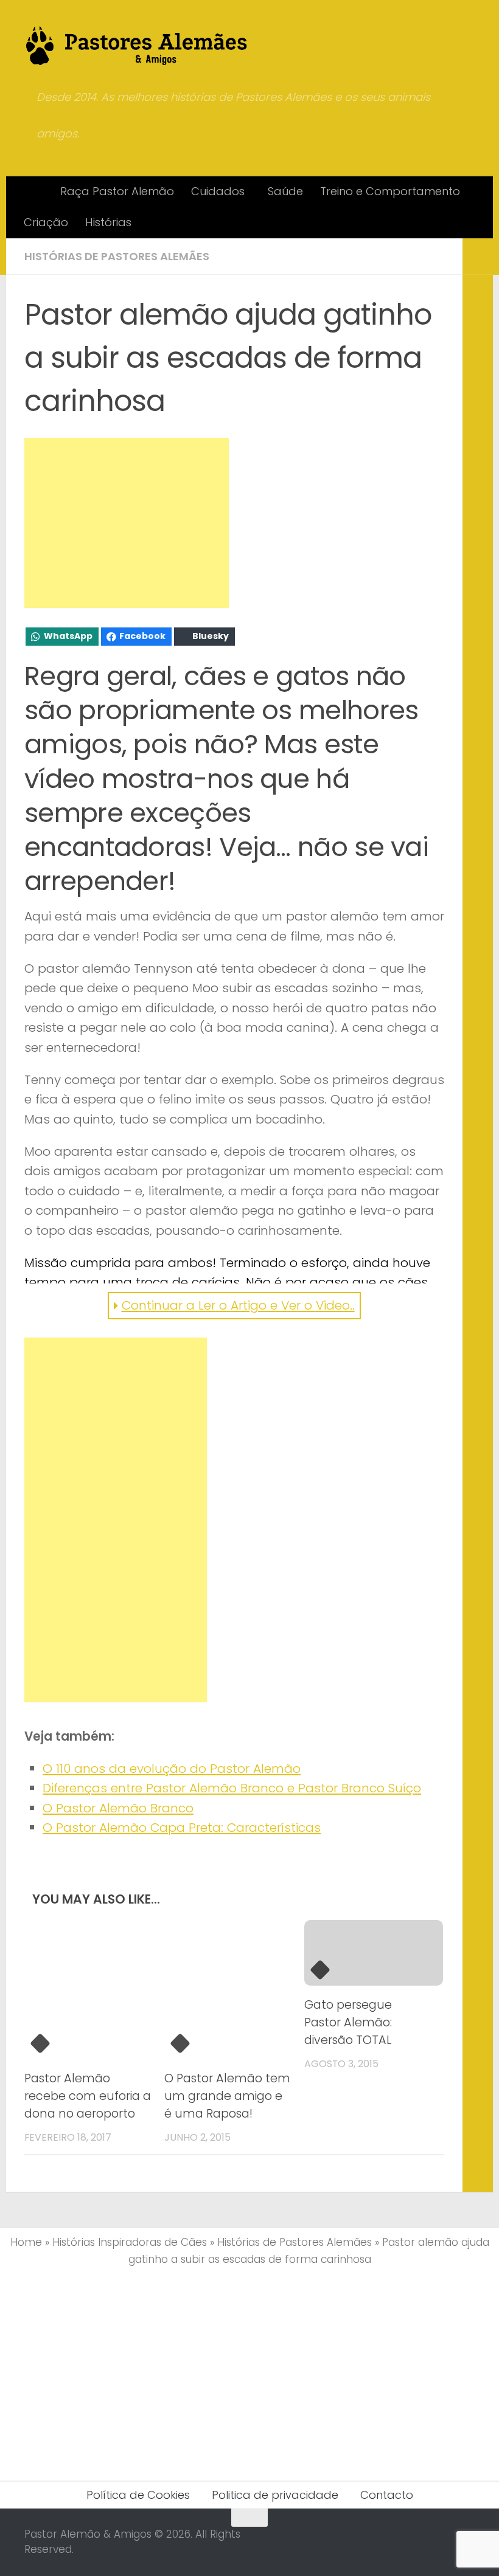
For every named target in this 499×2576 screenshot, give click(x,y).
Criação (46, 222)
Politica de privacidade (275, 2495)
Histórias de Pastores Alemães (117, 256)
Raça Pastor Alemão (117, 191)
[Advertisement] (127, 523)
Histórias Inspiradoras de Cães (130, 2242)
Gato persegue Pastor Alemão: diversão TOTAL (348, 2022)
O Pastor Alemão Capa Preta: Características (182, 1828)
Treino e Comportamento (390, 191)
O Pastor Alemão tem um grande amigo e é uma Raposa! (227, 2096)
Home (26, 2242)
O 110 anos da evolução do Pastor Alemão (172, 1769)
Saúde (285, 191)
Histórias (108, 222)
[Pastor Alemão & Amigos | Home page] (137, 46)
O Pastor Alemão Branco (118, 1808)
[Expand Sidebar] (478, 257)
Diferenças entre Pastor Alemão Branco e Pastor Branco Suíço (232, 1788)
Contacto (387, 2495)
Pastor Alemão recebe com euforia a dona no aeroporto (88, 2096)
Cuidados (218, 191)
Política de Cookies (138, 2495)
